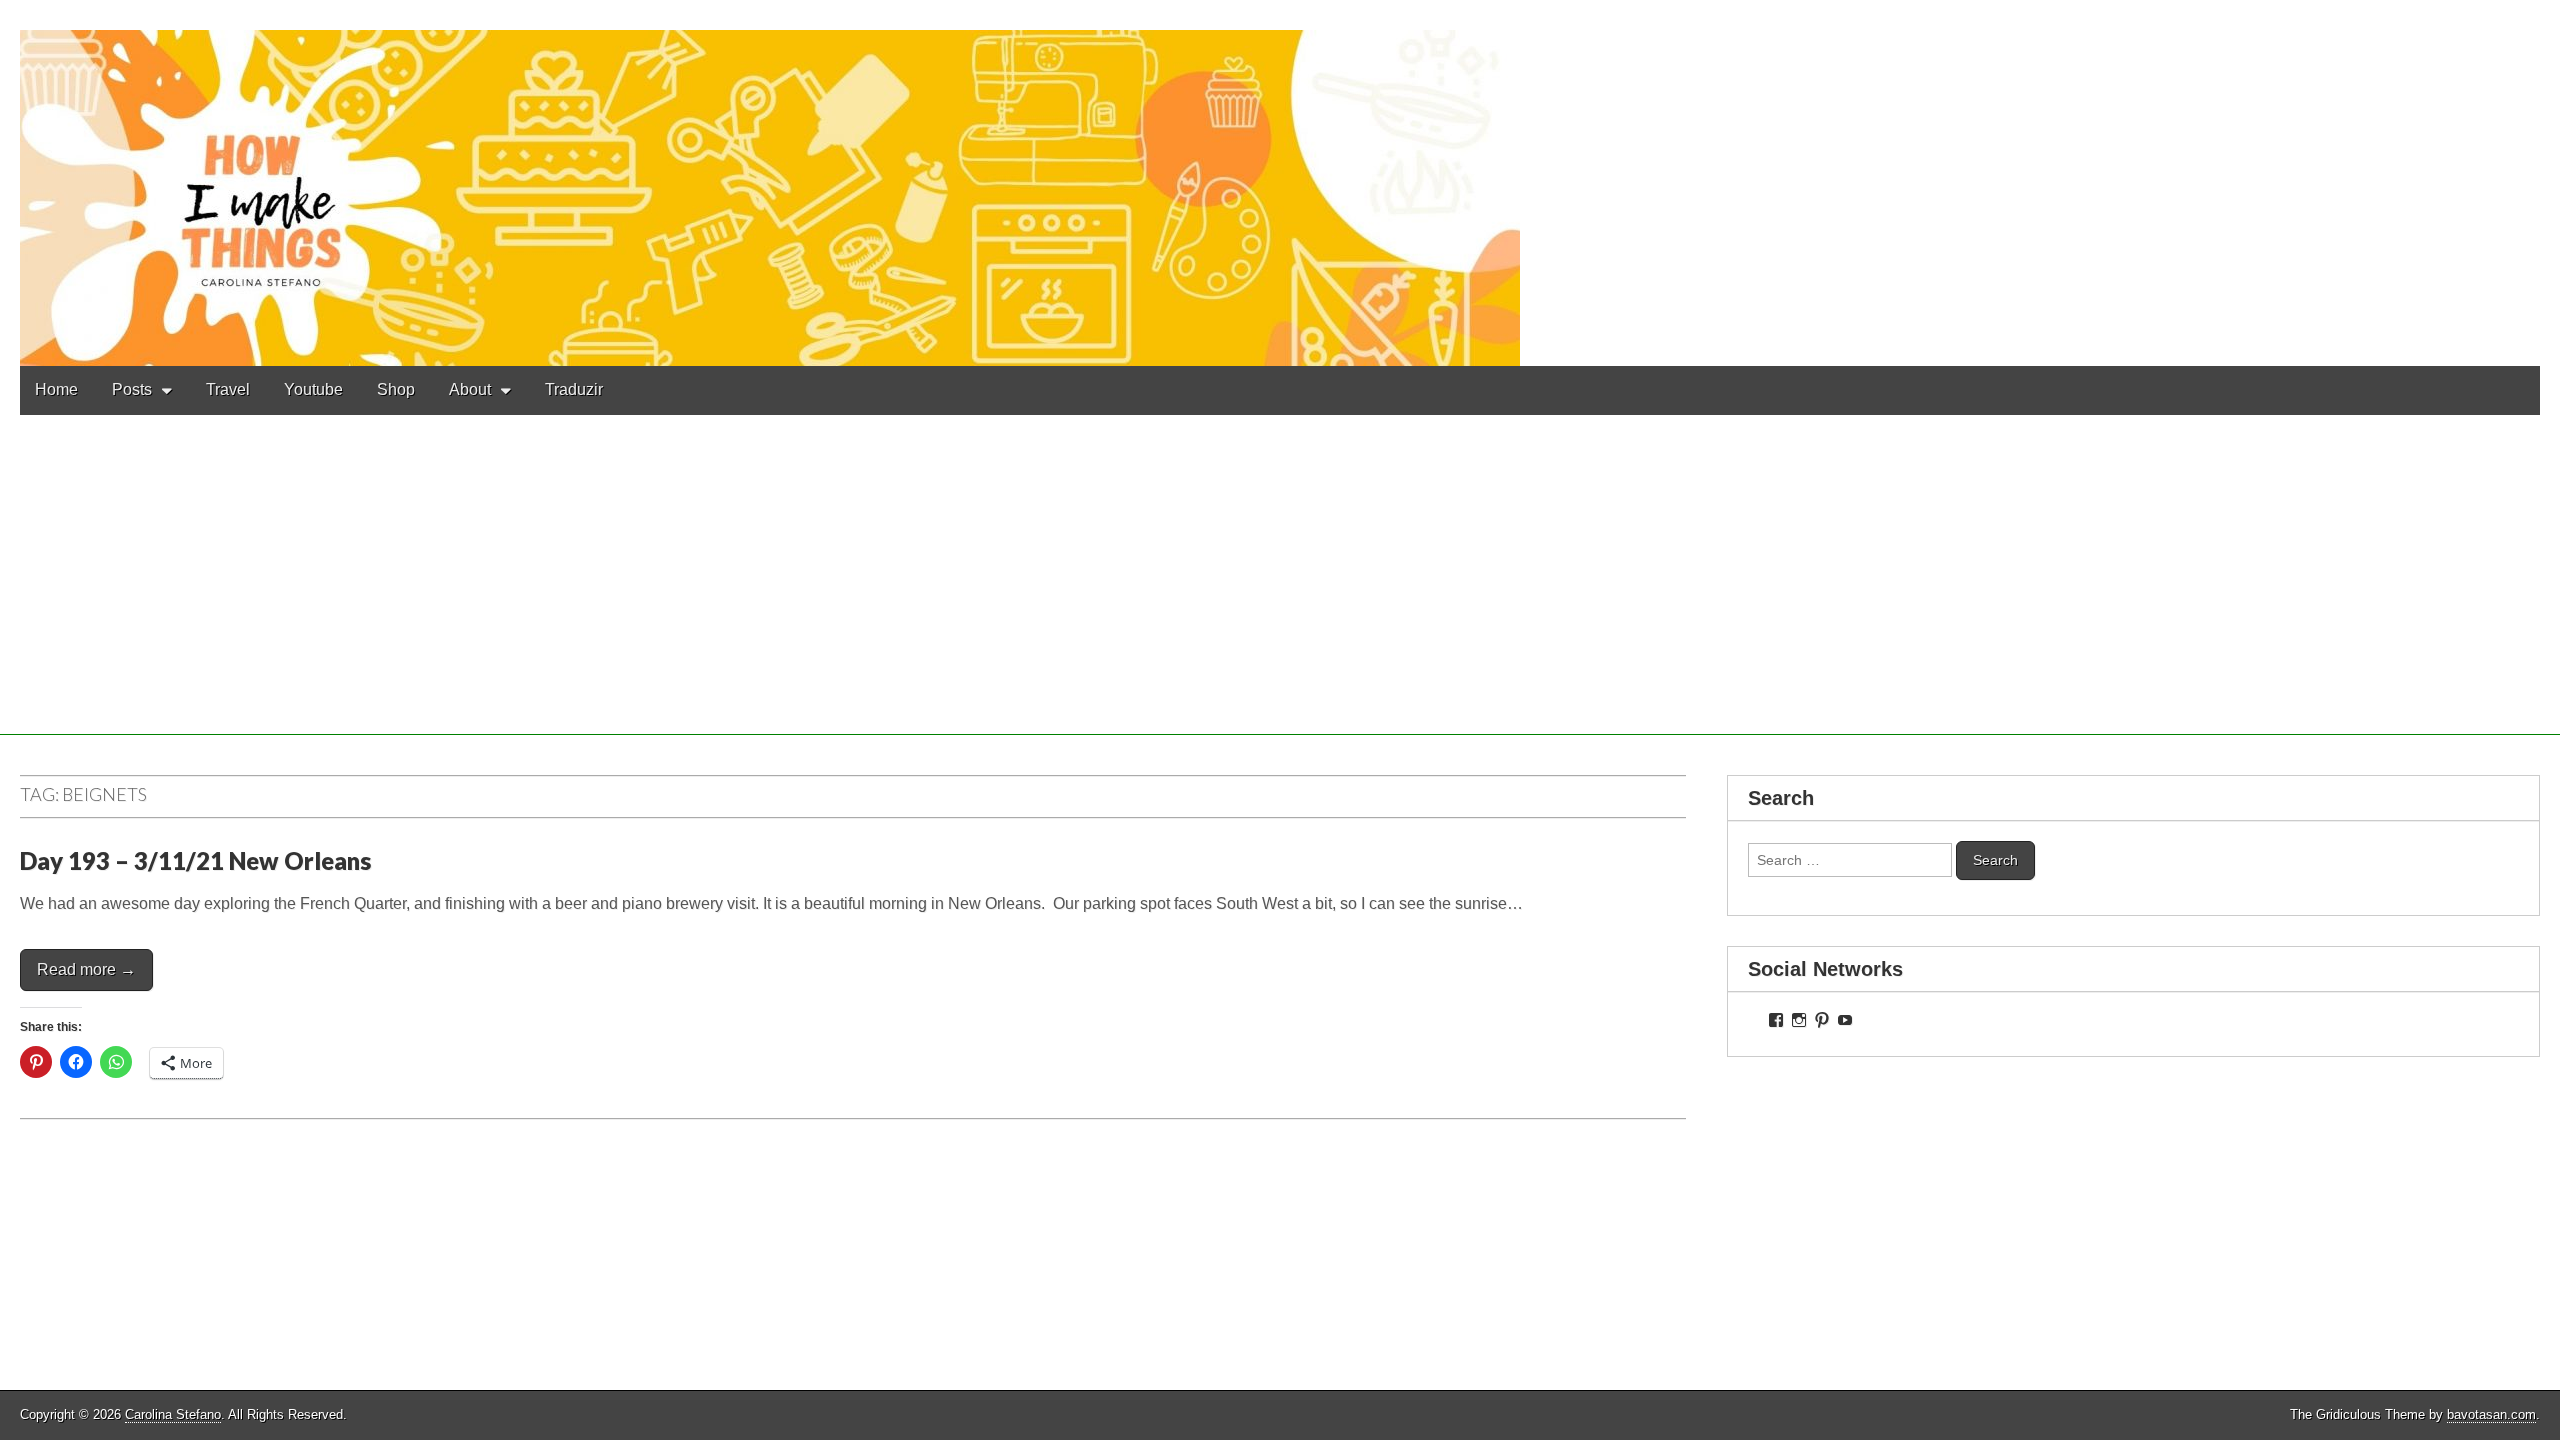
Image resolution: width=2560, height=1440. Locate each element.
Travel (228, 389)
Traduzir (574, 389)
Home (56, 389)
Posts (132, 389)
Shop (396, 389)
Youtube (313, 389)
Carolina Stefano (173, 1414)
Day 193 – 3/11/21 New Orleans (195, 860)
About (470, 389)
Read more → (86, 969)
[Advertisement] (1280, 595)
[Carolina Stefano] (1280, 183)
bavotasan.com (2491, 1414)
